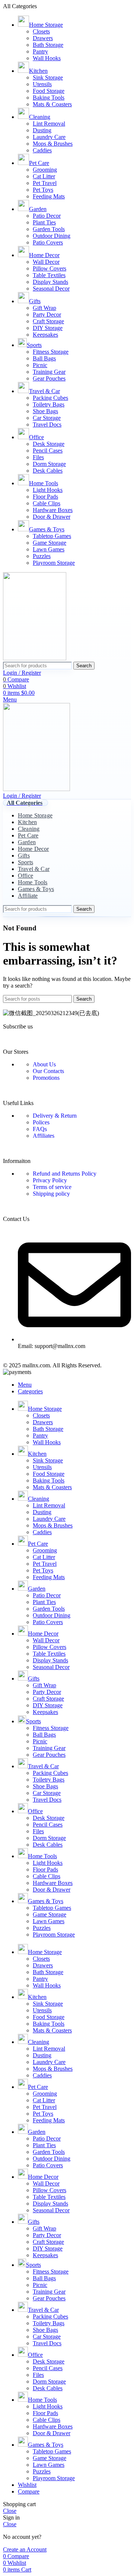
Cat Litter (44, 176)
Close (10, 2511)
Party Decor (47, 315)
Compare (29, 2491)
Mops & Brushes (53, 144)
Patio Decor (47, 216)
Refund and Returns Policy (65, 1174)
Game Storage (50, 543)
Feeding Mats (49, 196)
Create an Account (25, 2549)
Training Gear (49, 372)
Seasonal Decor (51, 289)
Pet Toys (43, 190)
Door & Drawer (52, 517)
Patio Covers (48, 242)
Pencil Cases (48, 451)
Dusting (42, 130)
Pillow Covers (50, 268)
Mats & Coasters (52, 104)
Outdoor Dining (52, 236)
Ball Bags (44, 358)
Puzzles (42, 556)
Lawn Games (49, 549)
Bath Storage (48, 45)
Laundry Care (49, 137)
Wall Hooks (47, 58)
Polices (41, 1122)
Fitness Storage (51, 352)
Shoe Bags (45, 411)
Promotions (46, 1078)
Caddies (42, 150)
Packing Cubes (50, 398)
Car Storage (47, 418)
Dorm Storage (49, 464)
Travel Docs (47, 425)
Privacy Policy (50, 1180)
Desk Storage (49, 444)
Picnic (40, 365)
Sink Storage (48, 77)
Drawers (43, 38)
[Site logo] (35, 658)
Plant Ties (44, 222)
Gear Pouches (49, 378)
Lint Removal (49, 124)
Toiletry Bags (49, 404)
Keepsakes (45, 335)
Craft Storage (48, 321)
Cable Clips (47, 503)
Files (38, 457)
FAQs (40, 1129)
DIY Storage (48, 328)
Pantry (40, 51)
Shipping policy (51, 1194)
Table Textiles (49, 275)
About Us (44, 1064)
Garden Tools (49, 229)
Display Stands (50, 282)
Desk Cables (48, 471)
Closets (41, 31)
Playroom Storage (54, 563)
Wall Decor (46, 262)
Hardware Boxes (53, 510)
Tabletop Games (52, 536)
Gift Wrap (44, 308)
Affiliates (44, 1136)
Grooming (45, 170)
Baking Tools (49, 98)
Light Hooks (48, 490)
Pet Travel (45, 183)
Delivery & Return (55, 1116)
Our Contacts (48, 1071)
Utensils (42, 84)
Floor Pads (45, 497)
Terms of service (52, 1187)
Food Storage (49, 91)
